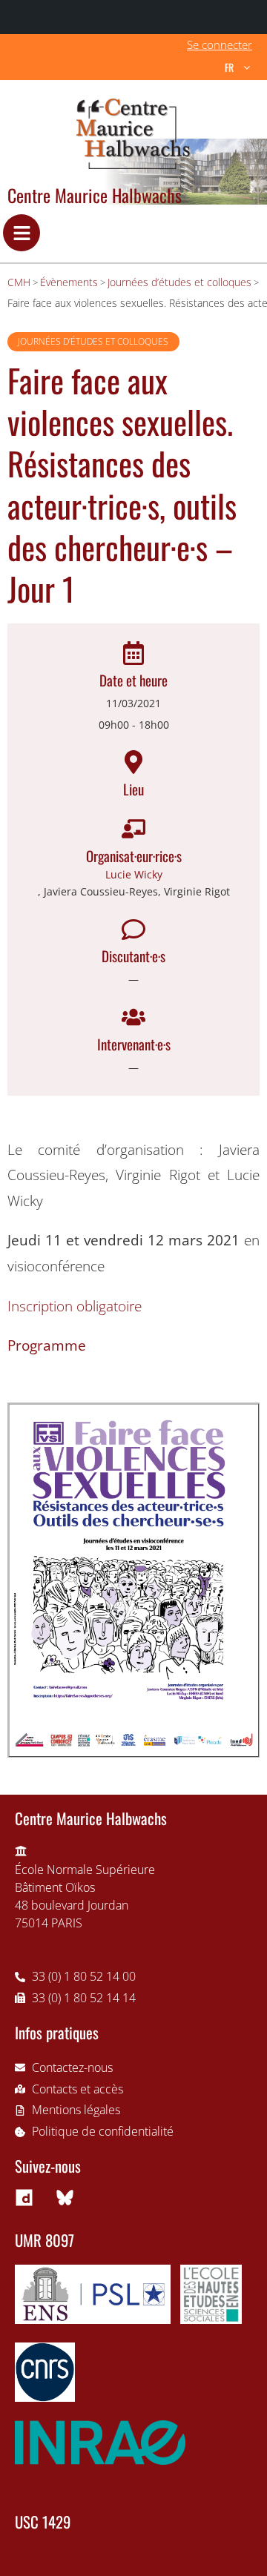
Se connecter (220, 44)
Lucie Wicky (134, 874)
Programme (47, 1345)
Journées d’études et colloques (93, 341)
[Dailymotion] (24, 2198)
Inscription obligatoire (75, 1306)
